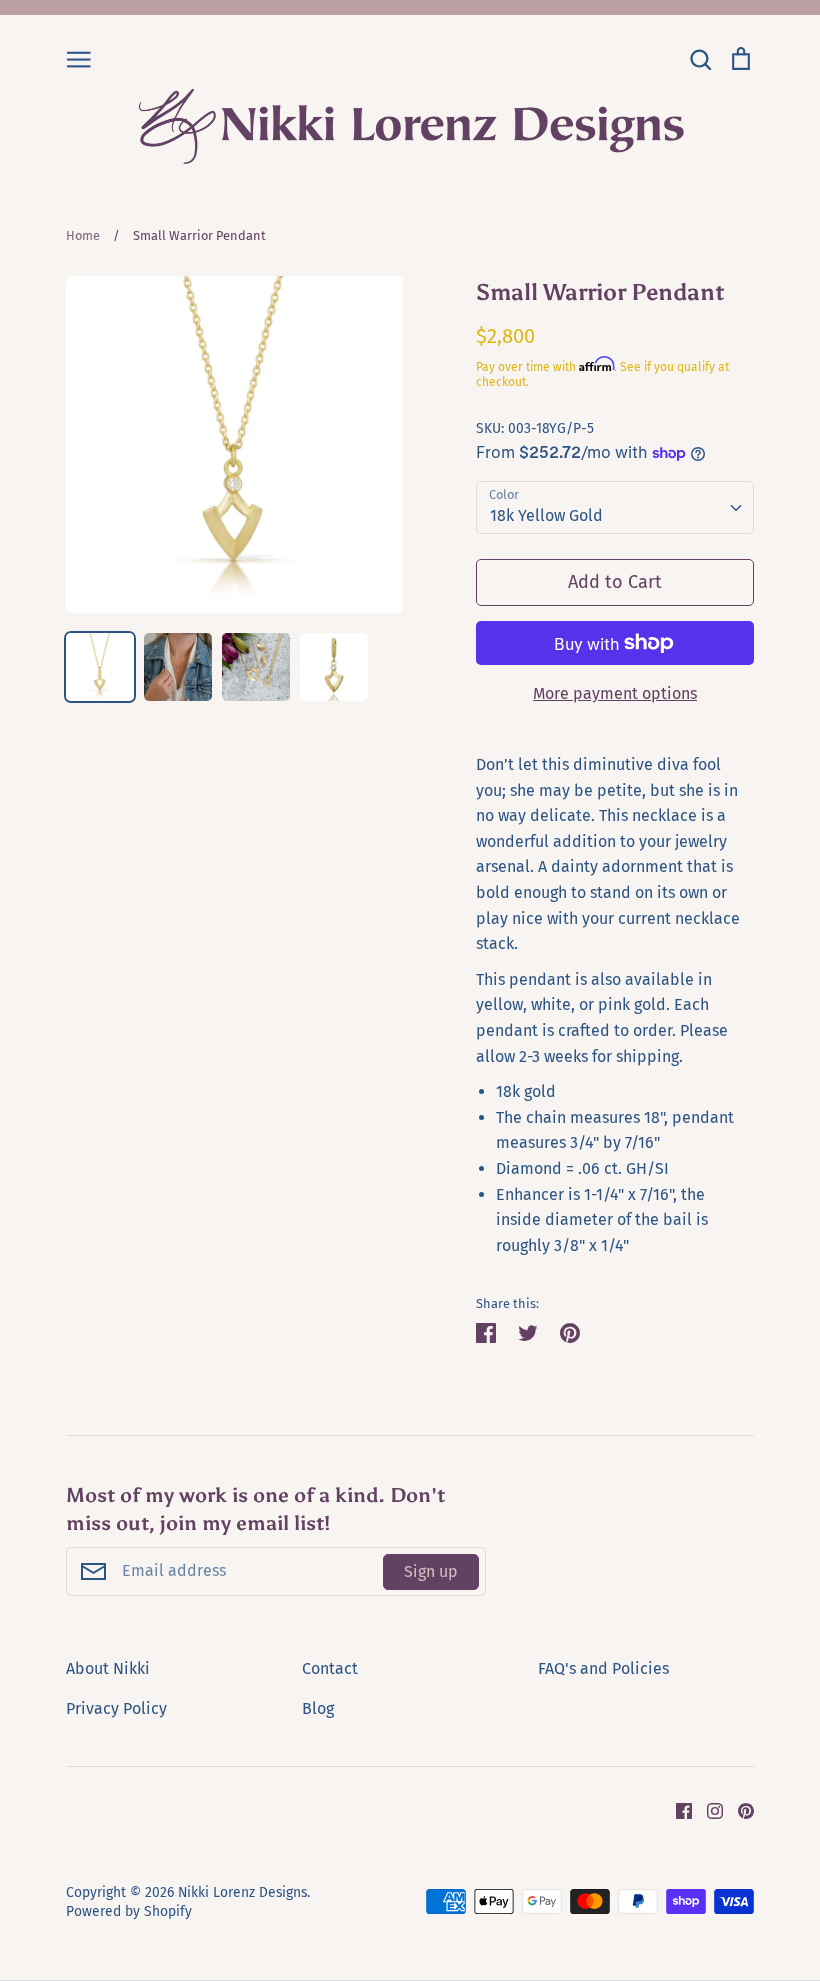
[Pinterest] (738, 1809)
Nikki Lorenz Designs (242, 1892)
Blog (318, 1708)
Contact (330, 1668)
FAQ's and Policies (603, 1668)
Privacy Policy (116, 1708)
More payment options (615, 693)
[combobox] (615, 507)
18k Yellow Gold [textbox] (546, 515)
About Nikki (108, 1668)
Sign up (431, 1571)
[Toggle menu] (79, 58)
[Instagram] (707, 1809)
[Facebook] (676, 1809)
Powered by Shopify (129, 1911)
